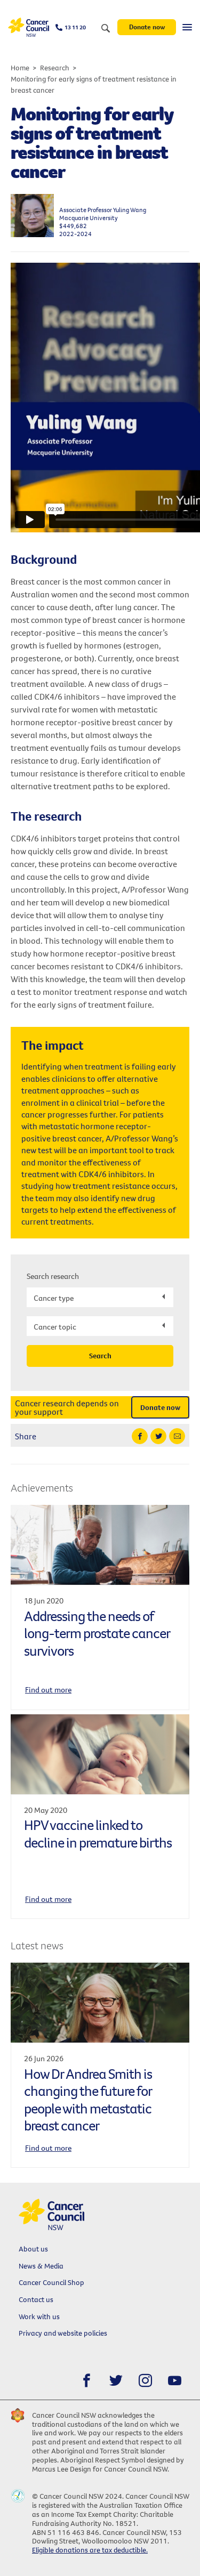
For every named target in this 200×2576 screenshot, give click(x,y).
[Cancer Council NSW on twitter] (116, 2381)
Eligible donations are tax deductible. (90, 2550)
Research (55, 68)
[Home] (29, 27)
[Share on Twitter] (158, 1436)
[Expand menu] (187, 27)
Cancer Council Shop (51, 2282)
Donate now (147, 27)
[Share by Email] (177, 1436)
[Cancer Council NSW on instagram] (145, 2381)
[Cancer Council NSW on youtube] (175, 2381)
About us (33, 2249)
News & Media (41, 2266)
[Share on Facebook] (140, 1436)
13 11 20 (75, 27)
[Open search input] (106, 29)
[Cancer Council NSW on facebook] (87, 2381)
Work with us (39, 2316)
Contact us (36, 2299)
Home (20, 68)
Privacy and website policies (63, 2333)
